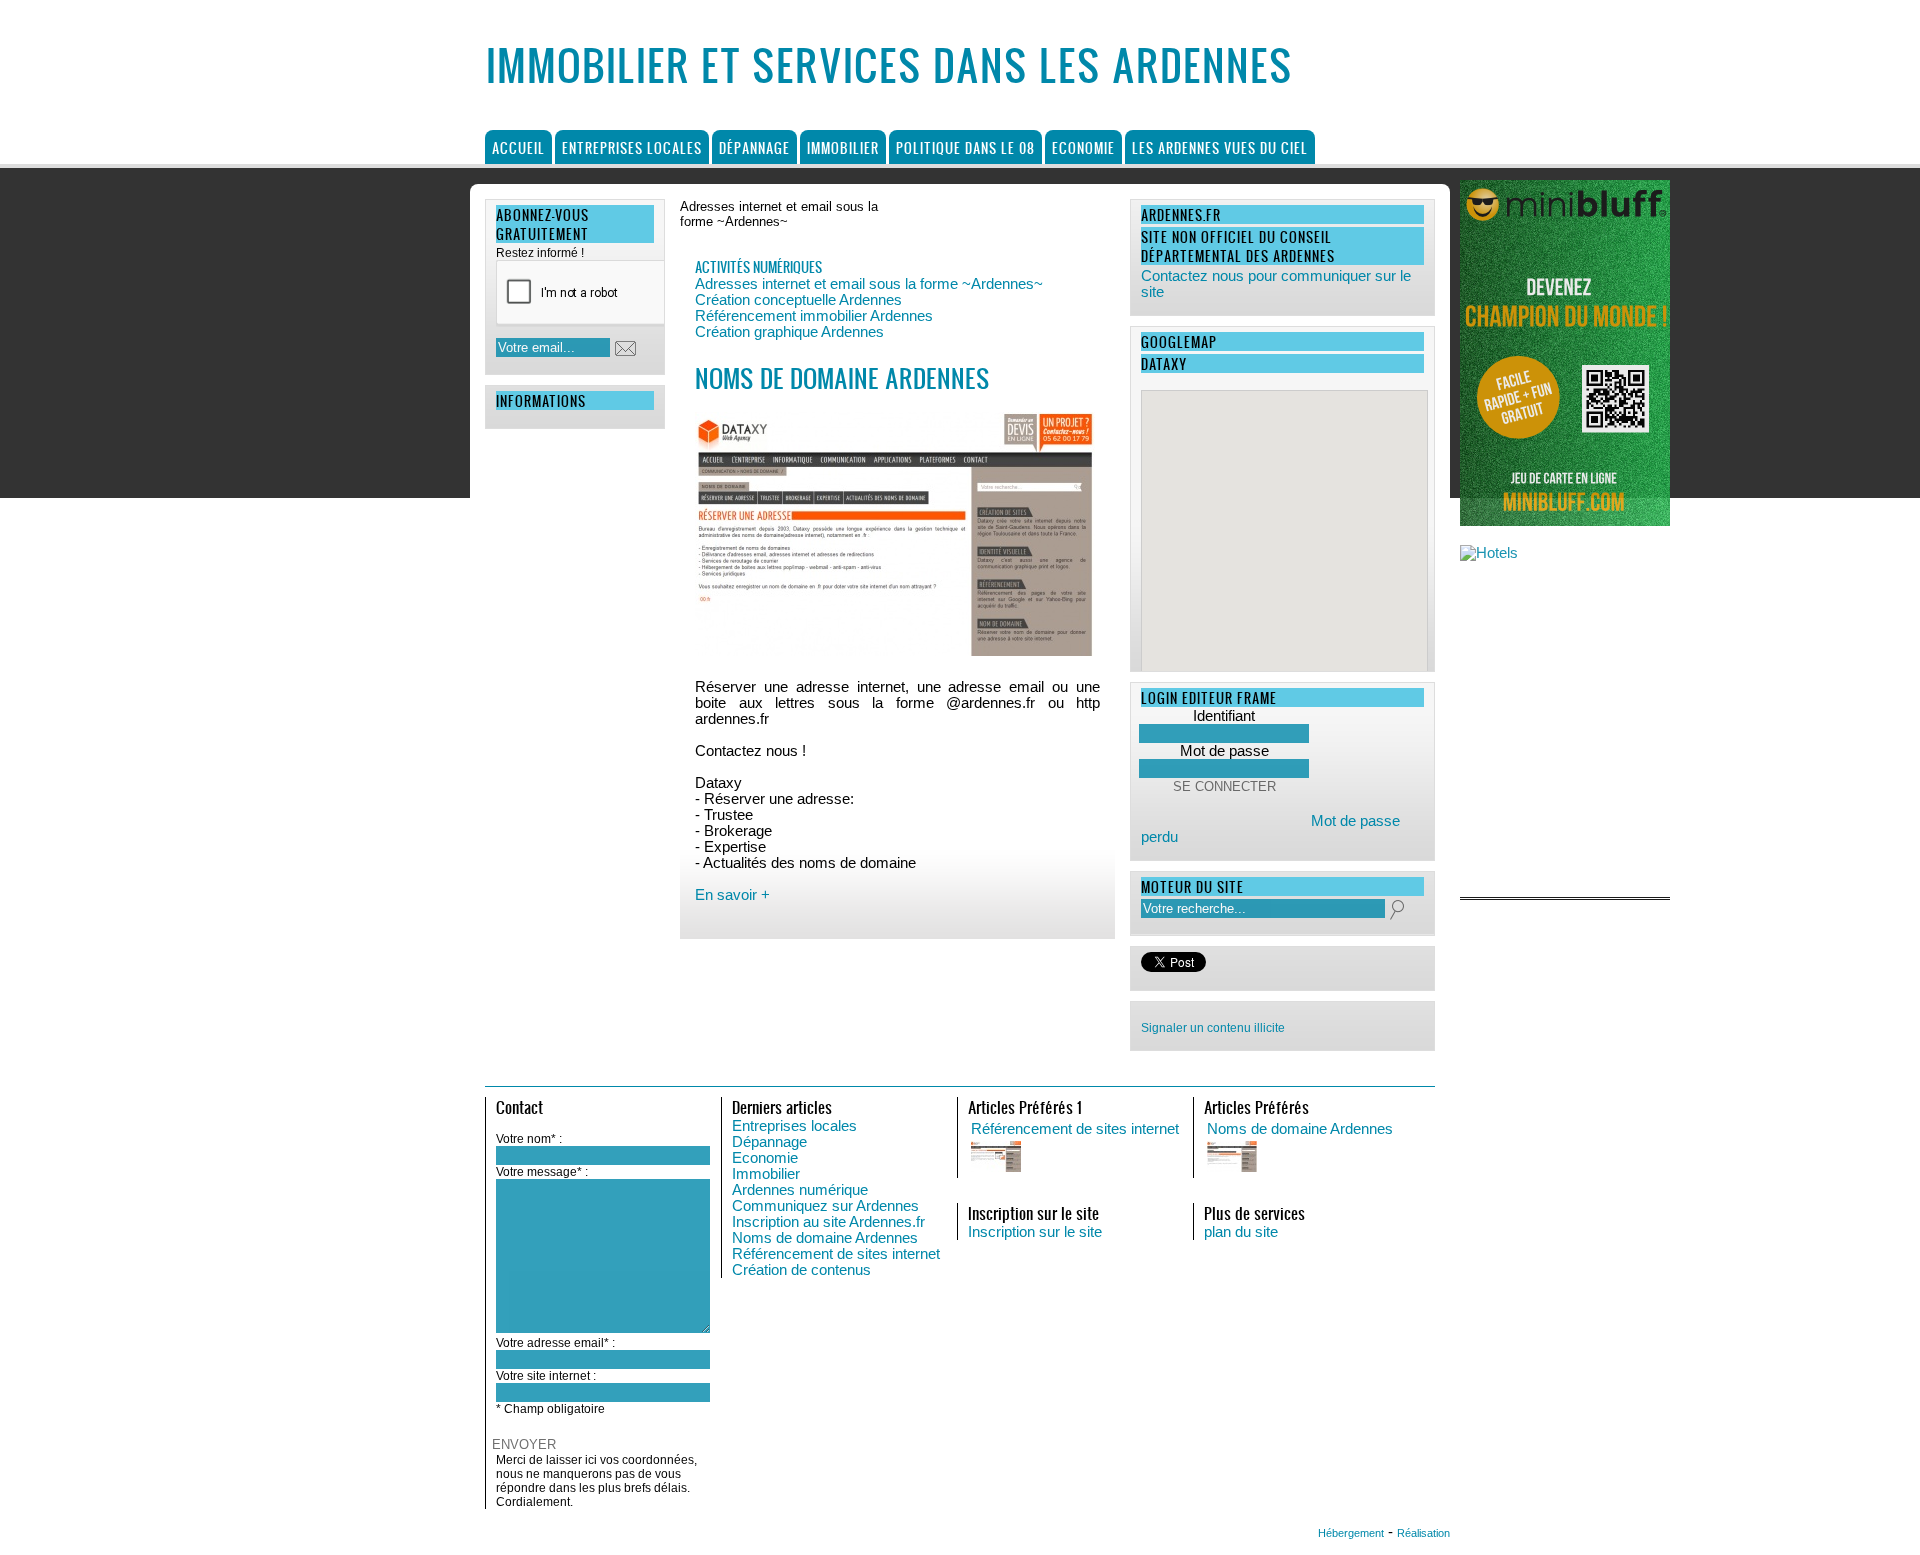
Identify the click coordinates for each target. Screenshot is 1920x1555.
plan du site (1241, 1232)
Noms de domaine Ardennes (825, 1238)
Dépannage (754, 147)
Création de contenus (801, 1270)
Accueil (518, 147)
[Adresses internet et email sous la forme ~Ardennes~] (1407, 1158)
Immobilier (843, 147)
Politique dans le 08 (965, 147)
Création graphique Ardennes (789, 332)
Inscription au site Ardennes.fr (828, 1222)
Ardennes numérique (800, 1190)
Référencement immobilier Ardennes (814, 316)
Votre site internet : (546, 1376)
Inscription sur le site (1035, 1232)
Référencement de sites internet (836, 1254)
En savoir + (732, 895)
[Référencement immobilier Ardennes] (1171, 1158)
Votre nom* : (529, 1139)
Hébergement (1351, 1533)
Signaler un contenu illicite (1213, 1028)
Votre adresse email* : (555, 1343)
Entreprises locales (632, 147)
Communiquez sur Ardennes (825, 1206)
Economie (1083, 147)
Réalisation (1423, 1533)
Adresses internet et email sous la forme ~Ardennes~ (869, 284)
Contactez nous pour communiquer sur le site (1276, 284)
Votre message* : (542, 1172)
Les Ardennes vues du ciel (1220, 147)
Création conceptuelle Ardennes (798, 300)
